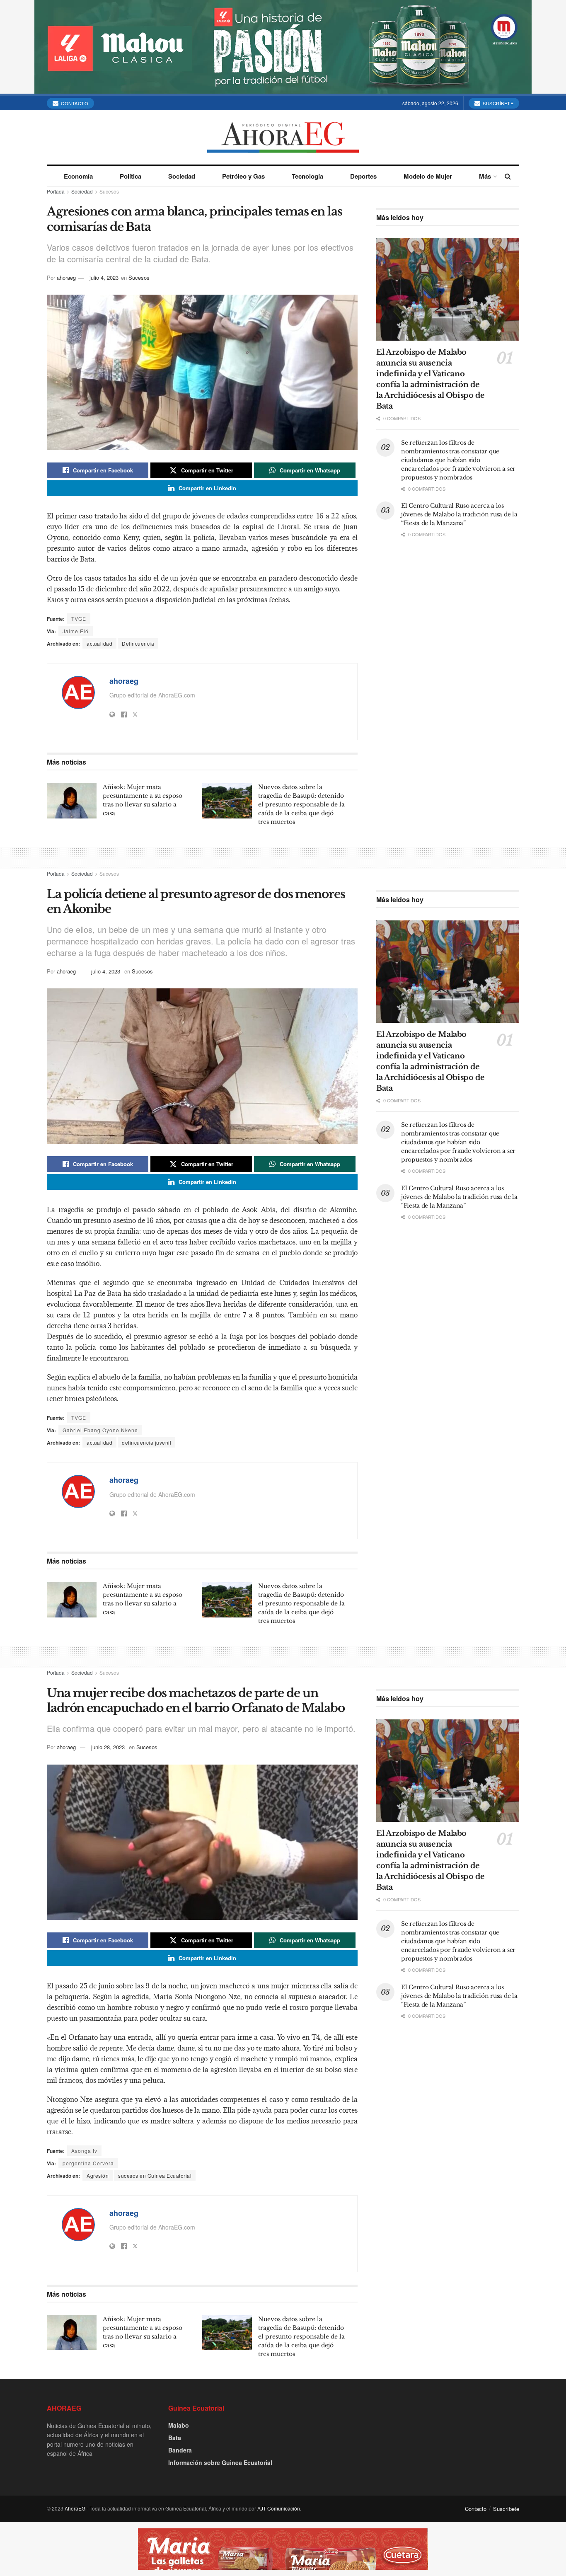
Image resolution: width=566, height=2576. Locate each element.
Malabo (179, 2425)
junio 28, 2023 (108, 1747)
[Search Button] (508, 176)
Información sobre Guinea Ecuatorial (220, 2462)
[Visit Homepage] (283, 137)
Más (485, 176)
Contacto (74, 103)
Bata (175, 2438)
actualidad (99, 643)
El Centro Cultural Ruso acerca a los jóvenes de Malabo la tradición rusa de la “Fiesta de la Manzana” (459, 514)
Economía (78, 176)
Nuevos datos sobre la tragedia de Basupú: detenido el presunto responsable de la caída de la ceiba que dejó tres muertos (301, 804)
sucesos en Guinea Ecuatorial (155, 2175)
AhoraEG (75, 2508)
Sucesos (109, 191)
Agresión (98, 2175)
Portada (56, 191)
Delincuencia (138, 643)
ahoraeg (66, 277)
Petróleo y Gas (243, 176)
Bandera (180, 2450)
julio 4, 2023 (104, 277)
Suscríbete (498, 103)
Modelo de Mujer (428, 176)
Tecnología (307, 176)
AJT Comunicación (279, 2508)
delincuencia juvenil (146, 1442)
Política (131, 176)
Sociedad (182, 176)
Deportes (363, 176)
